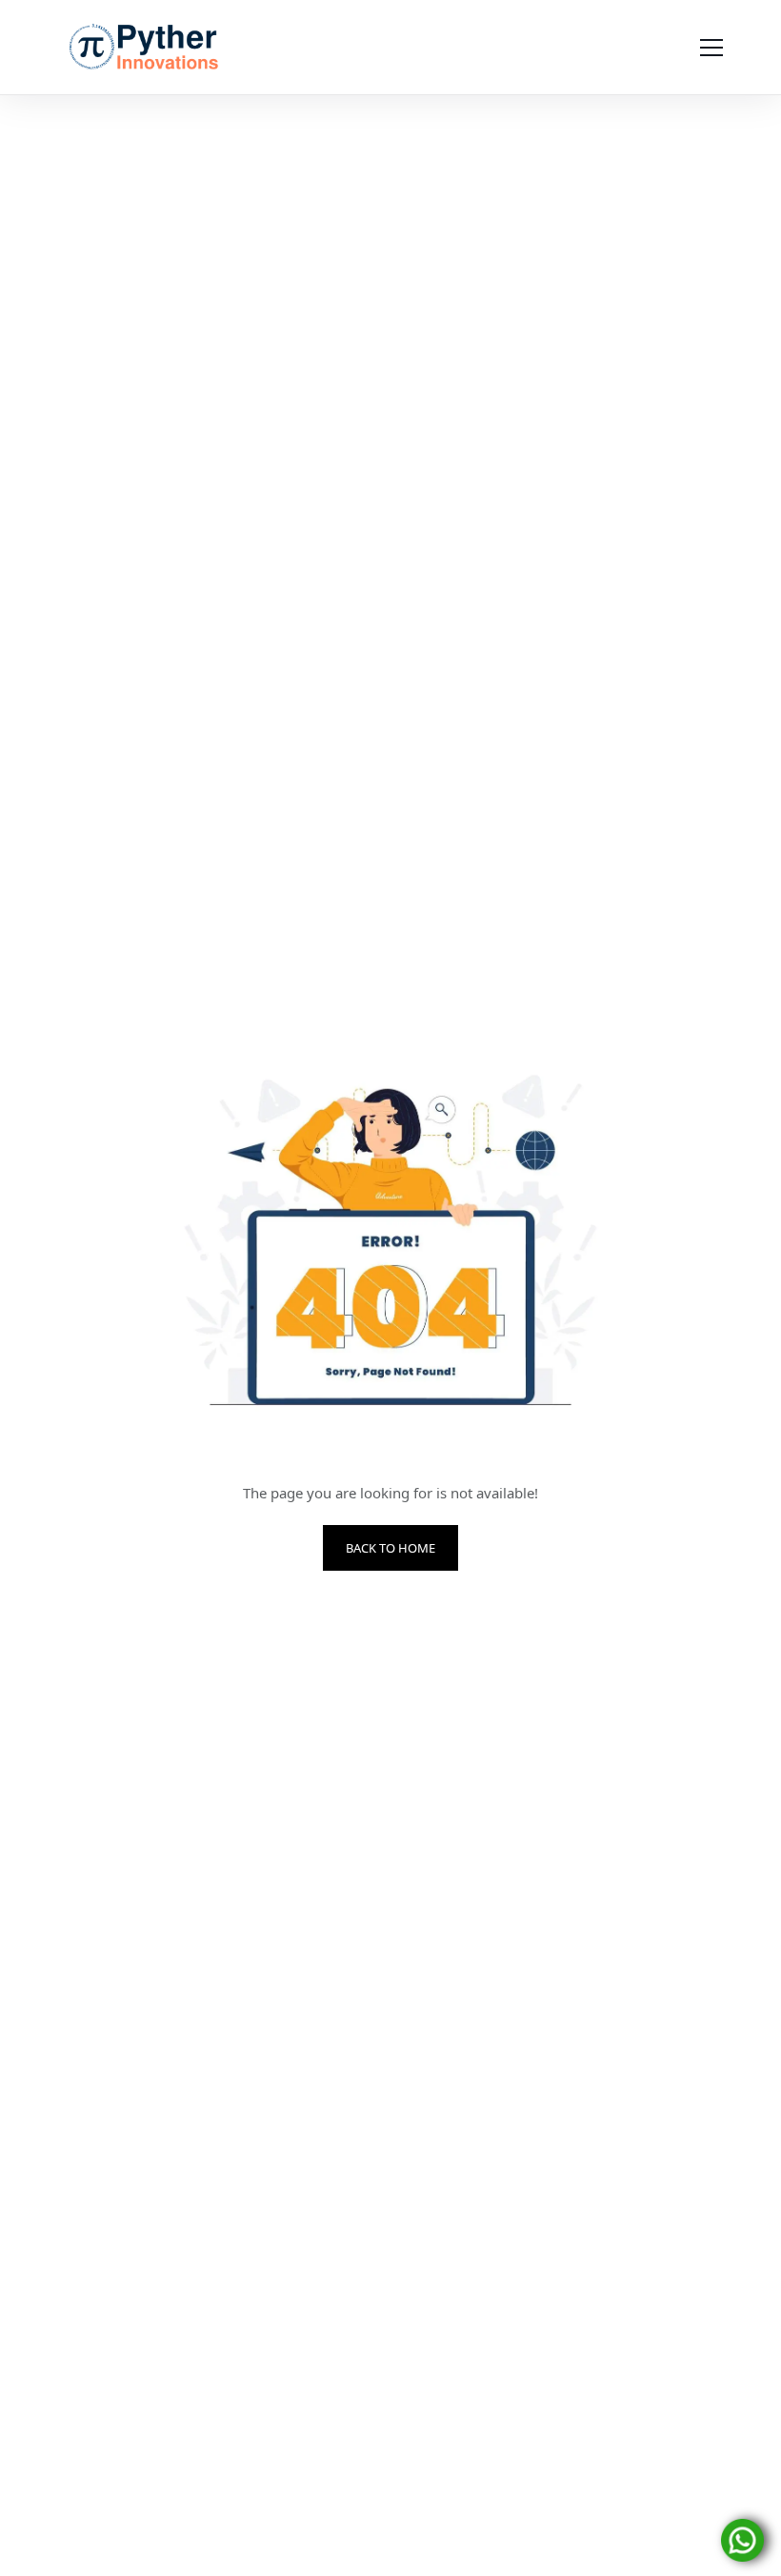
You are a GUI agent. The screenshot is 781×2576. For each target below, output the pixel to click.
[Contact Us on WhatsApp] (742, 2539)
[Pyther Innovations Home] (144, 48)
